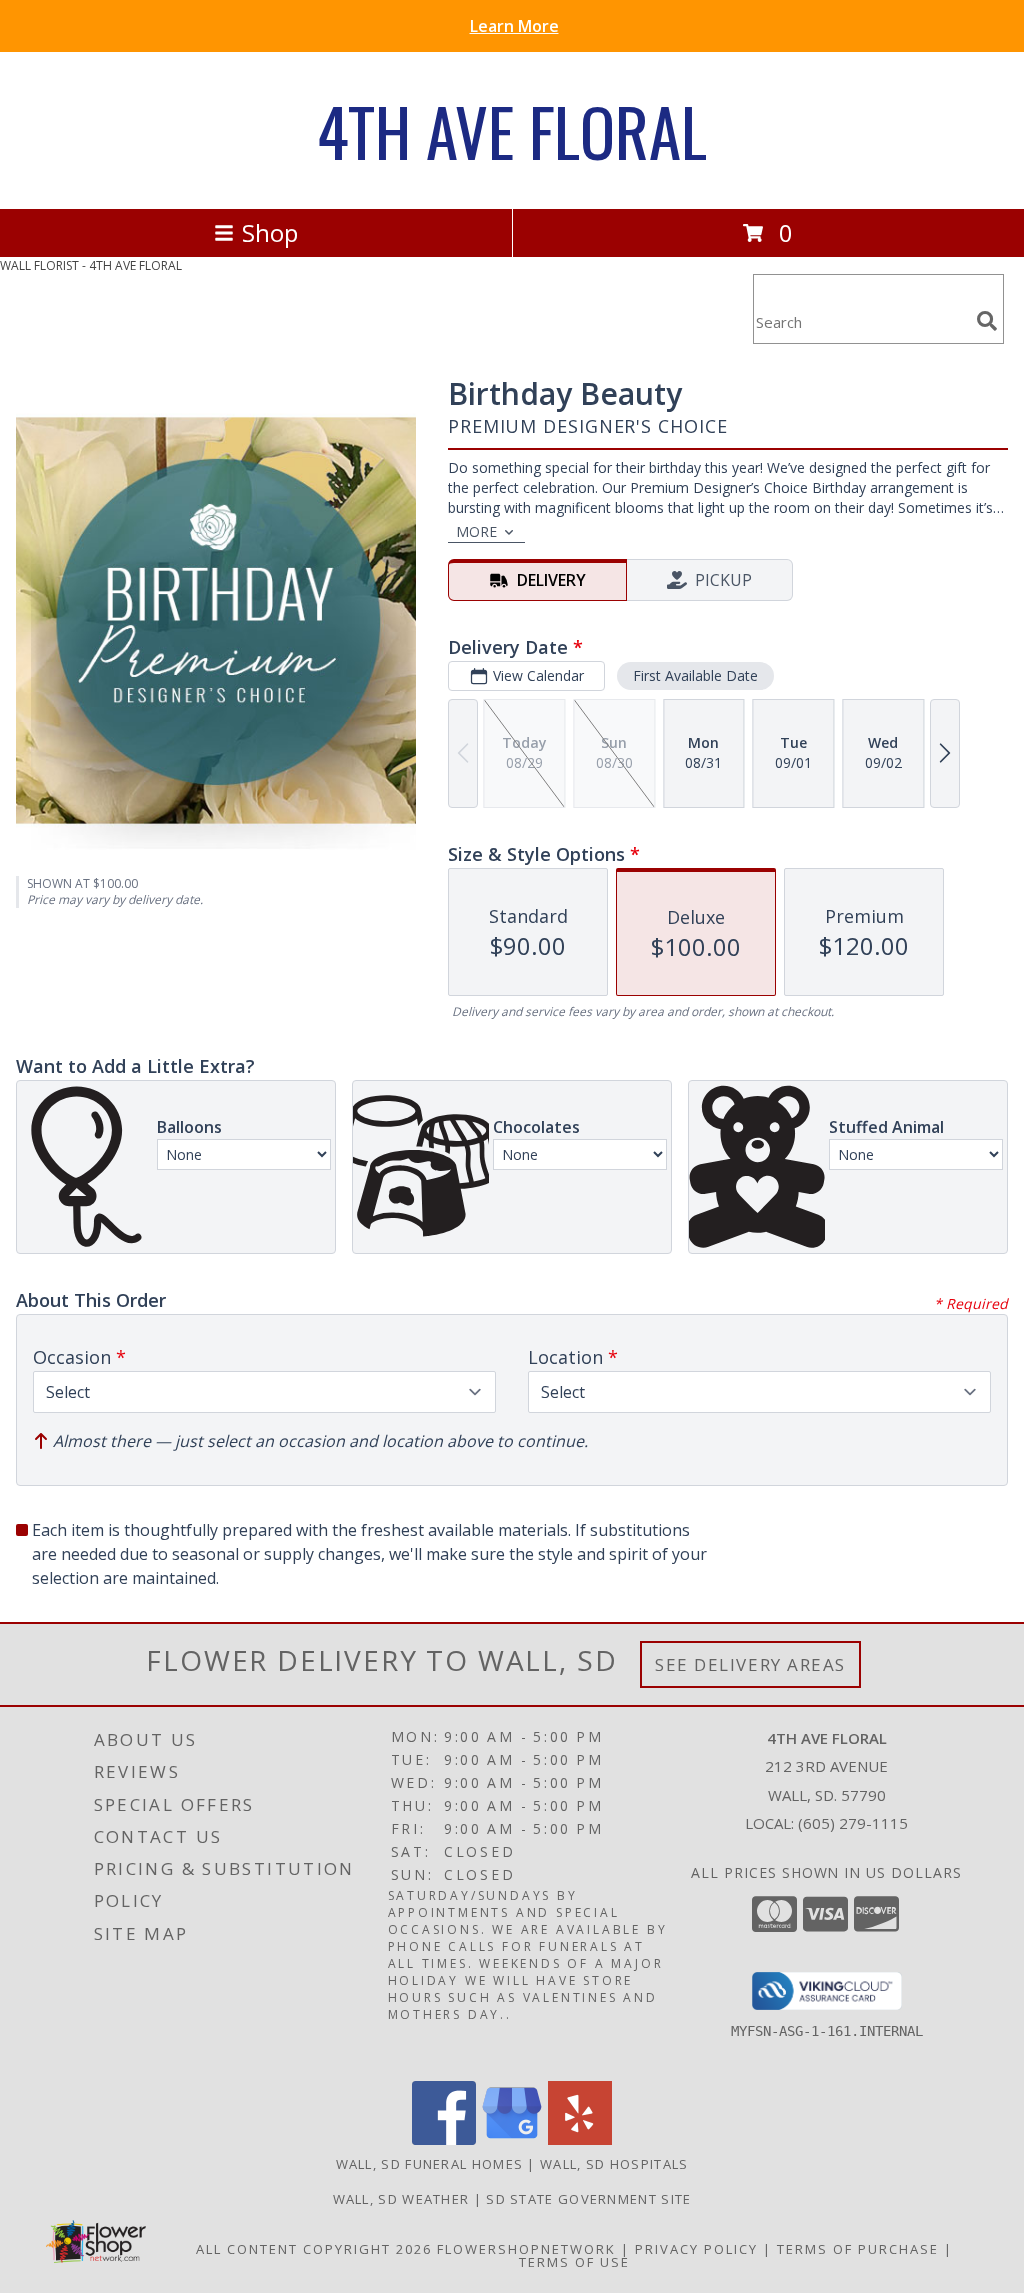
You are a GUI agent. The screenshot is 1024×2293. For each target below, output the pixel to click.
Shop (270, 232)
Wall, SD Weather (401, 2199)
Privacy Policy (696, 2249)
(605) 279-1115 (853, 1823)
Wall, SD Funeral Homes (430, 2164)
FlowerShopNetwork (526, 2249)
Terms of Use (574, 2262)
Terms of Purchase (858, 2249)
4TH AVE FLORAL (512, 130)
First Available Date (695, 675)
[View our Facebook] (444, 2139)
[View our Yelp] (580, 2139)
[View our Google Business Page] (512, 2139)
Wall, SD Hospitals (614, 2164)
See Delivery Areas (750, 1664)
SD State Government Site (588, 2199)
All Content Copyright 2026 (314, 2249)
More (476, 531)
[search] (987, 321)
